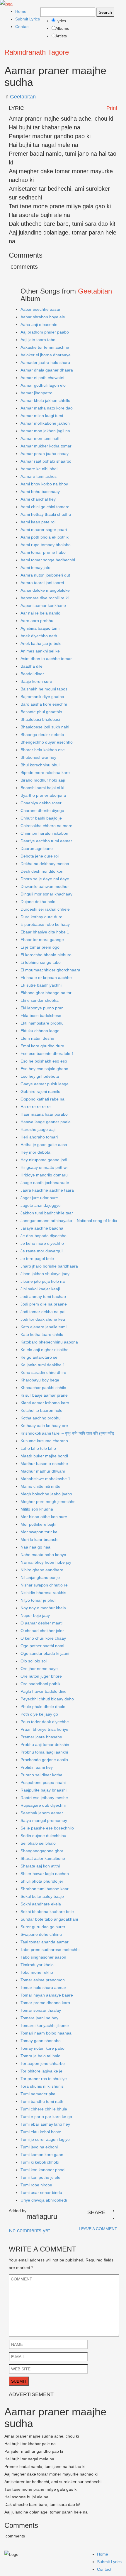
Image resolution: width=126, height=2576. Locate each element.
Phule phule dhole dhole (43, 1707)
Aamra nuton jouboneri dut (45, 575)
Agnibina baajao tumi (40, 628)
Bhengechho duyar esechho (47, 742)
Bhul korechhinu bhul (40, 765)
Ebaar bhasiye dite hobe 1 (45, 932)
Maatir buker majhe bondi (44, 1456)
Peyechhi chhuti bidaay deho (47, 1699)
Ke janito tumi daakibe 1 (43, 1365)
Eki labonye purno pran (42, 1008)
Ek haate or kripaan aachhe (46, 978)
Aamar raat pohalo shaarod (46, 461)
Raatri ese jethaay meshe (44, 1798)
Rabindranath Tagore (37, 52)
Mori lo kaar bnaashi (39, 1539)
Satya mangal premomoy (44, 1820)
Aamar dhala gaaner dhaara (47, 370)
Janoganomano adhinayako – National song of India (69, 1221)
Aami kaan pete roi (38, 522)
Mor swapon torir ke (39, 1532)
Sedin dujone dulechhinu (43, 1836)
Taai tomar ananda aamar (45, 1942)
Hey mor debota (35, 1152)
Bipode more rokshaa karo (45, 773)
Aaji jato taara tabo (38, 340)
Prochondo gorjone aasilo (44, 1760)
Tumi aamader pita (38, 2094)
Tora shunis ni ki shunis (42, 2086)
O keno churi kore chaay (43, 1638)
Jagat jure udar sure (39, 1198)
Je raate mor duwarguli (42, 1251)
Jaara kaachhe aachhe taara (47, 1190)
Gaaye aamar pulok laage (45, 1084)
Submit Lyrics (28, 19)
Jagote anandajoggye (41, 1205)
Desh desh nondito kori (42, 871)
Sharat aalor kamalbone (43, 1858)
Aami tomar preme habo (43, 552)
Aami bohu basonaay (40, 492)
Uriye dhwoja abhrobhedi (44, 2200)
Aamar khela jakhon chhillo (45, 400)
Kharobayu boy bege (40, 1380)
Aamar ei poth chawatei (42, 378)
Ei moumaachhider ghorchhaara (50, 970)
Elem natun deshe (37, 1038)
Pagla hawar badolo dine (44, 1691)
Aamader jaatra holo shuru (45, 362)
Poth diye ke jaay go (39, 1714)
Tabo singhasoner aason (43, 1957)
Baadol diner (32, 674)
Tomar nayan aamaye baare (47, 1995)
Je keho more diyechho (42, 1243)
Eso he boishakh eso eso (44, 1061)
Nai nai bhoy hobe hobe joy (46, 1562)
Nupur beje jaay (35, 1615)
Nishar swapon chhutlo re (44, 1585)
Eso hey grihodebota (40, 1076)
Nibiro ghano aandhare (42, 1570)
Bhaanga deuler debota (42, 735)
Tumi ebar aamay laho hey (45, 2124)
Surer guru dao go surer (43, 1927)
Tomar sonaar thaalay (41, 2010)
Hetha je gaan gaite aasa (44, 1145)
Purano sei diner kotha (41, 1775)
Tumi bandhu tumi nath (42, 2101)
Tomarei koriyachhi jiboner (45, 2025)
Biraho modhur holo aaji (43, 780)
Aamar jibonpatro (36, 393)
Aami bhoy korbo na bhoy (44, 484)
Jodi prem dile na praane (44, 1304)
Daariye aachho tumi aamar (46, 841)
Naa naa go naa (35, 1547)
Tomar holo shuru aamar (43, 1987)
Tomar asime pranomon (43, 1980)
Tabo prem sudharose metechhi (50, 1950)
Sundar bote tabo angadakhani (49, 1919)
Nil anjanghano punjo (40, 1577)
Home (21, 11)
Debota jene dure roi (40, 856)
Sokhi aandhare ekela (41, 1904)
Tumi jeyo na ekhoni (39, 2147)
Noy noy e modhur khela (43, 1608)
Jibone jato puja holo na (43, 1281)
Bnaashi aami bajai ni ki (42, 788)
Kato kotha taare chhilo (42, 1334)
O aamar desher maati (41, 1623)
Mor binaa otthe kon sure (44, 1517)
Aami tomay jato (35, 567)
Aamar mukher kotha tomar (46, 446)
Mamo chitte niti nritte (40, 1486)
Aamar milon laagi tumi (42, 416)
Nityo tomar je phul (38, 1600)
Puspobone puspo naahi (43, 1782)
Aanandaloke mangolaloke (45, 590)
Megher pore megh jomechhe (48, 1501)
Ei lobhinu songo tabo (41, 962)
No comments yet (29, 2230)
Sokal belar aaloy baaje (42, 1896)
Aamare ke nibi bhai (39, 469)
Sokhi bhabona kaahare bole (47, 1912)
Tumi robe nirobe (36, 2185)
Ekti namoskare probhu (42, 1023)
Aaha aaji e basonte (39, 324)
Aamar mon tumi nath (41, 438)
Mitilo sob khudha (37, 1509)
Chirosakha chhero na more (46, 826)
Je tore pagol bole (37, 1259)
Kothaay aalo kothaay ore (44, 1426)
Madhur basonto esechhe (44, 1464)
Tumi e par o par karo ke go (46, 2117)
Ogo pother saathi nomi (42, 1646)
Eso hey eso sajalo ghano (44, 1069)
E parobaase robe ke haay (45, 924)
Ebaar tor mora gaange (42, 940)
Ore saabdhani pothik (40, 1684)
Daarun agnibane (37, 848)
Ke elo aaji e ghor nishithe (45, 1350)
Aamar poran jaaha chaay (45, 454)
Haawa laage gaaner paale (46, 1122)
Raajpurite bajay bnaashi (44, 1790)
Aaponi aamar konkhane (43, 605)
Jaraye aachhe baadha (42, 1228)
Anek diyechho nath (39, 636)
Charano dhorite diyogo (42, 810)
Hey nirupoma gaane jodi (44, 1160)
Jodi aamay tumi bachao (43, 1296)
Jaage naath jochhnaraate (45, 1183)
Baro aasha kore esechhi (44, 704)
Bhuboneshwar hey (38, 757)
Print (112, 108)
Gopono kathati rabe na (42, 1099)
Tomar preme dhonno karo (45, 2003)
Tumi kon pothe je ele (40, 2177)
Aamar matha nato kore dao (47, 408)
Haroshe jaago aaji (38, 1129)
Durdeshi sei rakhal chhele (45, 909)
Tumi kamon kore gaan (42, 2155)
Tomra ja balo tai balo (40, 2056)
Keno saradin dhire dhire (43, 1372)
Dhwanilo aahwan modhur (45, 886)
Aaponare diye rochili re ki (45, 598)
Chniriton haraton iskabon (44, 833)
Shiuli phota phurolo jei (42, 1881)
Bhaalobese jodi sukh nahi (45, 727)
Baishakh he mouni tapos (44, 689)
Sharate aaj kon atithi (40, 1866)
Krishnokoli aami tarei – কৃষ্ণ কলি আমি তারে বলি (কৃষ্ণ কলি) (67, 1433)
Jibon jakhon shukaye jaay (45, 1274)
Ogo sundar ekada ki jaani (45, 1653)
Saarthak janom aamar (42, 1813)
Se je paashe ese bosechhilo (47, 1828)
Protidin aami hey (37, 1767)
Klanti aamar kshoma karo (45, 1403)
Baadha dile (31, 666)
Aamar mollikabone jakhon (45, 423)
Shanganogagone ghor (42, 1851)
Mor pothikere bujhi (38, 1524)
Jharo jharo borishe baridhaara (49, 1266)
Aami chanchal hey (38, 499)
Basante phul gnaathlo (41, 712)
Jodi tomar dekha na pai (43, 1312)
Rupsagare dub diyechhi (43, 1805)
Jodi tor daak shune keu (43, 1319)
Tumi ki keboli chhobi (40, 2162)
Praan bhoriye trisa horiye (44, 1729)
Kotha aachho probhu (41, 1418)
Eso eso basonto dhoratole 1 (47, 1053)
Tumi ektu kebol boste (41, 2132)
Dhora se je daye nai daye (45, 879)
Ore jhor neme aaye (39, 1669)
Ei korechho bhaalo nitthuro (46, 955)
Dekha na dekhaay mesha (45, 864)
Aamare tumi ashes (39, 476)
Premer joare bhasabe (41, 1737)
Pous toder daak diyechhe (45, 1722)
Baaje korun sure (36, 681)
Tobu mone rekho (37, 1972)
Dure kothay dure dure (41, 917)
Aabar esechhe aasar (40, 309)
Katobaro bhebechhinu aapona (49, 1342)
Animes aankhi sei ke (40, 651)
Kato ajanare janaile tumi (44, 1327)
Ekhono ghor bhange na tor (46, 993)
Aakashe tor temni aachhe (45, 347)
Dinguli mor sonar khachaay (46, 894)
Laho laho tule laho (38, 1448)
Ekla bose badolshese (41, 1016)
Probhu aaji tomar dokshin (45, 1744)
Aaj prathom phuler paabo (45, 332)
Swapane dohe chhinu (41, 1934)
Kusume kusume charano (44, 1441)
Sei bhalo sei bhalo (38, 1843)
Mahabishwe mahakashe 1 (45, 1479)
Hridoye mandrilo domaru (44, 1175)
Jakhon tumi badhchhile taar (47, 1213)
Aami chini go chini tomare (45, 507)
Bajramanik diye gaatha (42, 697)
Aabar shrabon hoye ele (43, 317)
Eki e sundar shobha (40, 1000)
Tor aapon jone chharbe (43, 2063)
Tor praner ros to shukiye (44, 2079)
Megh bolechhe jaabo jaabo (46, 1494)
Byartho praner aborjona (43, 795)
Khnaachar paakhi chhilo (43, 1388)
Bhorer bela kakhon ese (43, 750)
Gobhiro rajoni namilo (40, 1091)
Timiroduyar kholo (37, 1965)
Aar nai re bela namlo (40, 613)
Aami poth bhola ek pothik (45, 537)
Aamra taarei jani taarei (42, 583)
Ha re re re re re (36, 1107)
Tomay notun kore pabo (42, 2048)
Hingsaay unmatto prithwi (44, 1167)
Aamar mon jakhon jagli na (45, 431)
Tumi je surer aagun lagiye (45, 2139)
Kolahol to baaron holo (41, 1410)
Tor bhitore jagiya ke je (41, 2071)
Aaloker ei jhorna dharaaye (46, 355)
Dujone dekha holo (38, 902)
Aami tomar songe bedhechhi (48, 560)
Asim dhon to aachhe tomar (46, 659)
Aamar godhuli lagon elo (43, 385)
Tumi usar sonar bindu (41, 2193)
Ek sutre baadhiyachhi (41, 985)
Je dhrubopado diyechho (44, 1236)
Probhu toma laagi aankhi (44, 1752)
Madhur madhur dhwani (43, 1471)
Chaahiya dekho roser (41, 803)
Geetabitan (23, 97)
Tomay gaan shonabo (41, 2041)
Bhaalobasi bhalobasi (40, 719)
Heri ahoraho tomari (39, 1137)
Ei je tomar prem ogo (40, 947)
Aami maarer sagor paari (44, 530)
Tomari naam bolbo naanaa (46, 2033)
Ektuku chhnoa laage (40, 1031)
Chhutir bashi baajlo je (41, 818)
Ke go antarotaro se (39, 1357)
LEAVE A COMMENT (98, 2229)
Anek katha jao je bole (41, 643)
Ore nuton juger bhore (41, 1676)
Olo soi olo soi (34, 1661)
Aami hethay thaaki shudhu (46, 514)
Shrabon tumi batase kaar (45, 1889)
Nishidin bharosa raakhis (43, 1593)
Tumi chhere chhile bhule (44, 2109)
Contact (22, 27)
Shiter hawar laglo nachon (45, 1874)
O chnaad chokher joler (42, 1631)
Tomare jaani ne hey (39, 2018)
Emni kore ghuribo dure (42, 1046)
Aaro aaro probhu (37, 621)
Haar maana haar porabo (44, 1114)
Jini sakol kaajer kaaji (40, 1289)
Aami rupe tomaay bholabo (46, 545)
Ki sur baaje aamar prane (44, 1395)
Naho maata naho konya (43, 1555)
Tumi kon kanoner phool (43, 2170)
